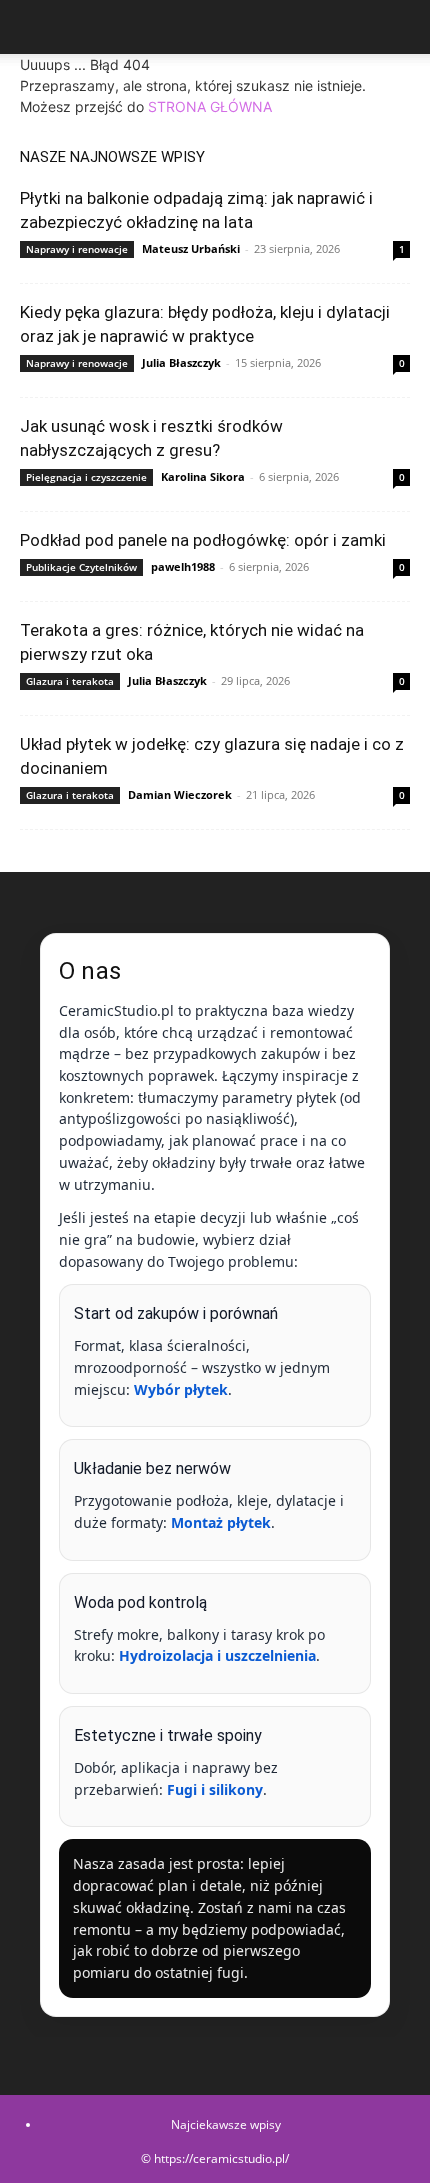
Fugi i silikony (215, 1789)
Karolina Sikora (203, 476)
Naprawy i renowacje (77, 249)
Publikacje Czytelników (81, 567)
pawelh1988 (183, 566)
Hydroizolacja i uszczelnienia (217, 1655)
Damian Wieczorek (180, 794)
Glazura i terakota (70, 681)
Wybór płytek (181, 1389)
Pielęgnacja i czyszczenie (86, 477)
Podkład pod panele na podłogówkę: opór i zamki (203, 540)
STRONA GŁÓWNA (210, 106)
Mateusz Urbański (191, 248)
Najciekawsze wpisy (226, 2124)
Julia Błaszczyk (181, 362)
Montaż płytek (221, 1522)
